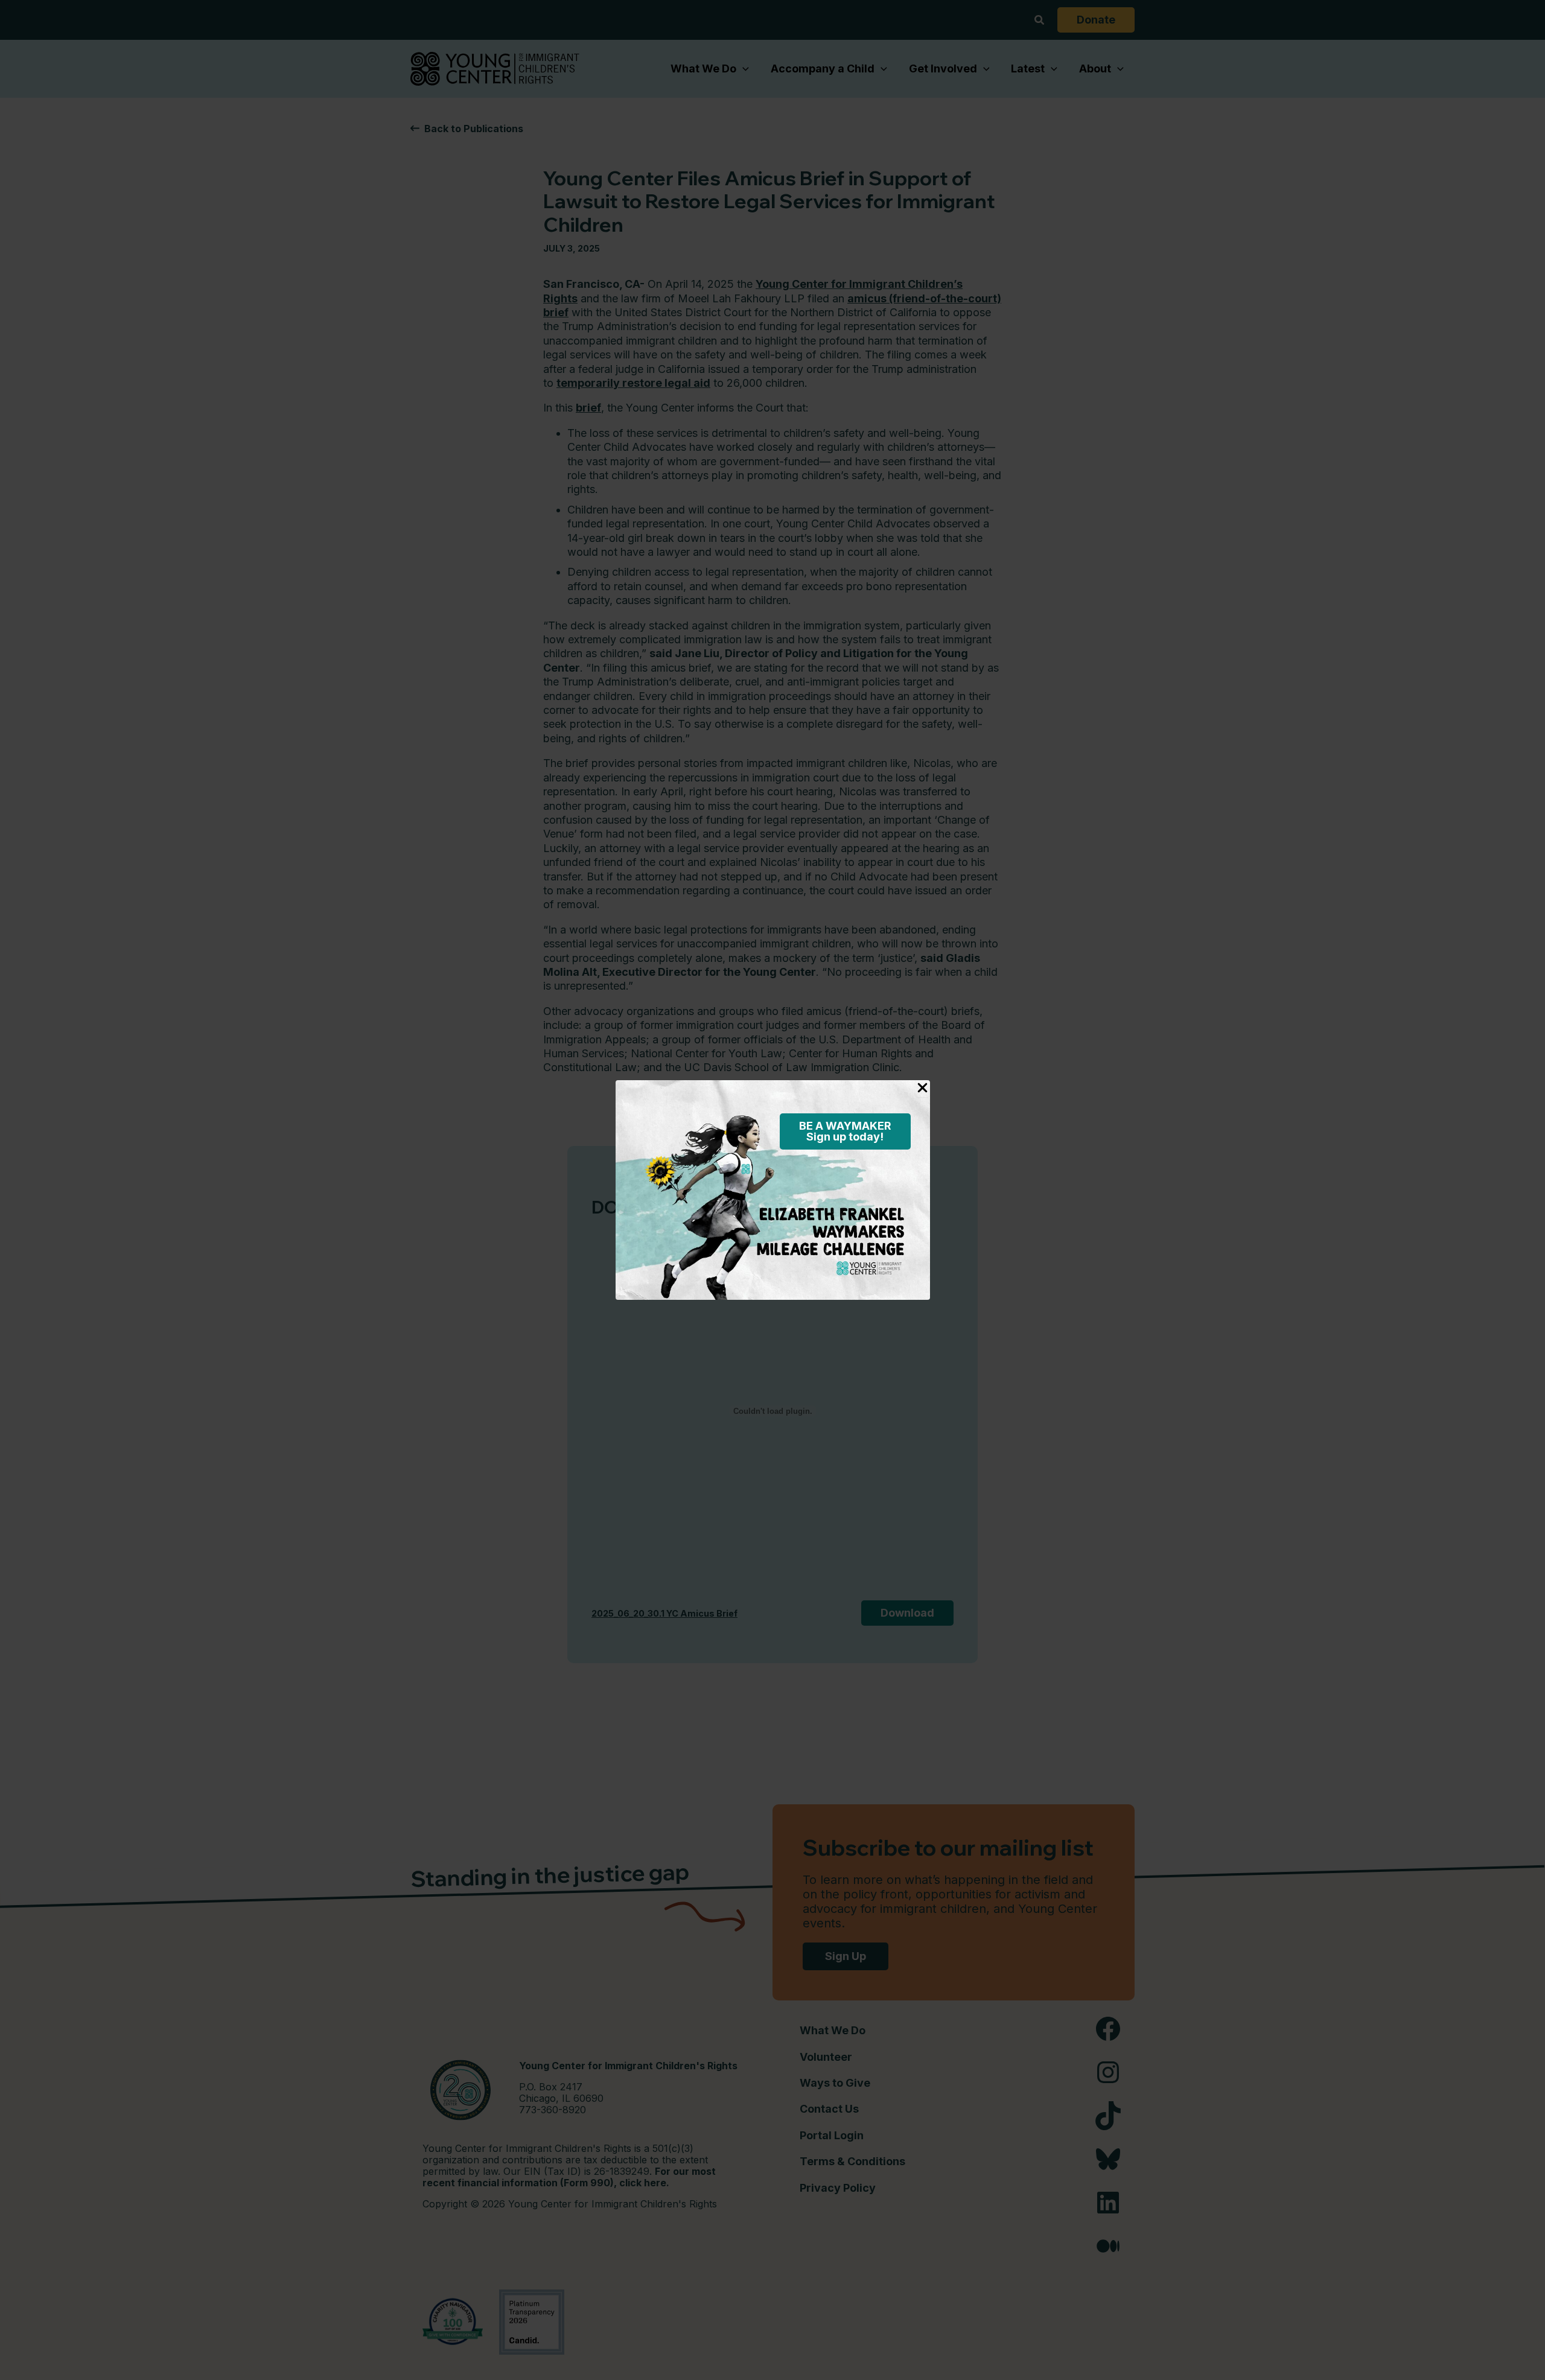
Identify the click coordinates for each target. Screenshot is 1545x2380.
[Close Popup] (922, 1089)
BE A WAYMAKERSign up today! (845, 1131)
